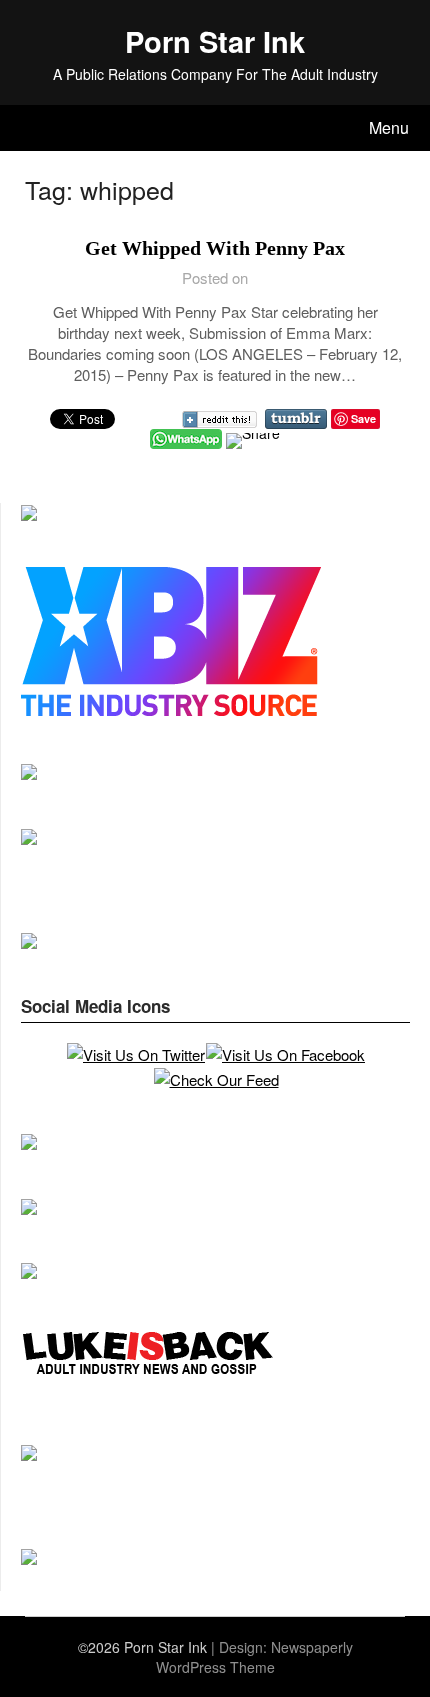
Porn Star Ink (215, 41)
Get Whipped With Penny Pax (215, 248)
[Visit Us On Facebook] (285, 1054)
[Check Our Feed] (216, 1079)
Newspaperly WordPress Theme (254, 1657)
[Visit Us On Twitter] (135, 1054)
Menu (389, 127)
